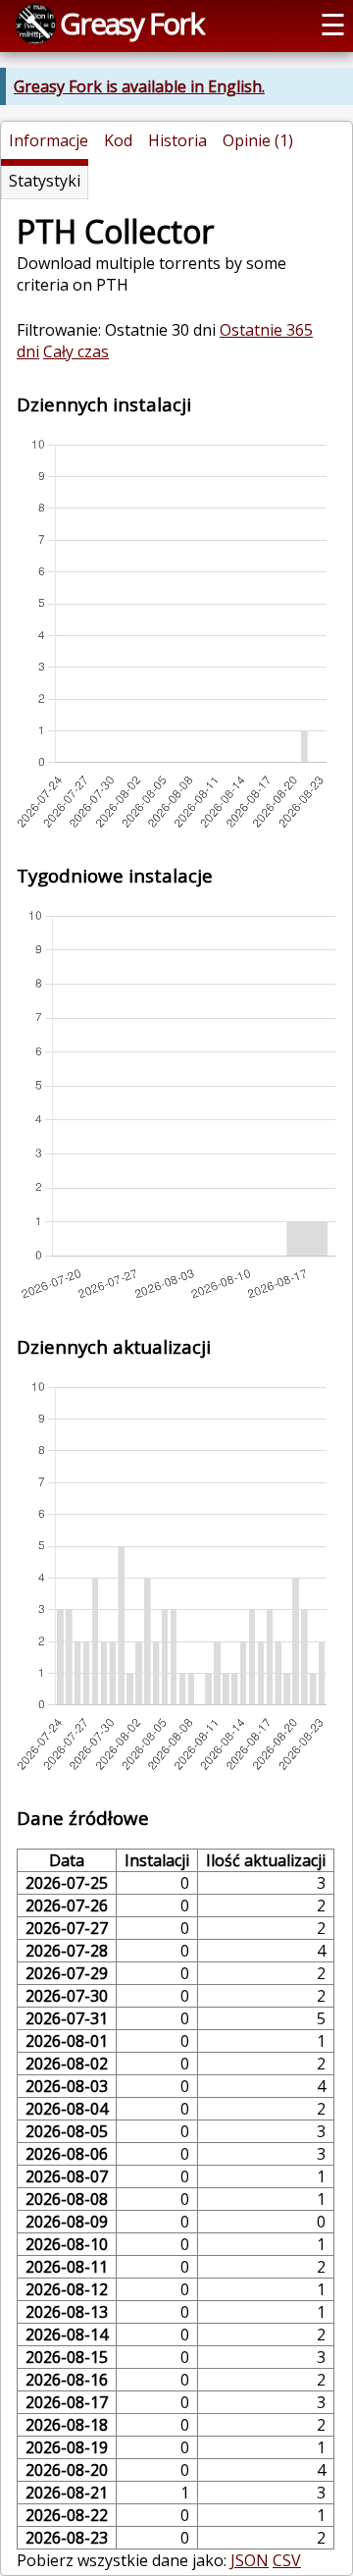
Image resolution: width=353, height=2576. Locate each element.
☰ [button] (333, 24)
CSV (287, 2560)
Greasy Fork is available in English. (139, 86)
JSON (250, 2560)
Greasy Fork (131, 23)
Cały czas (76, 351)
